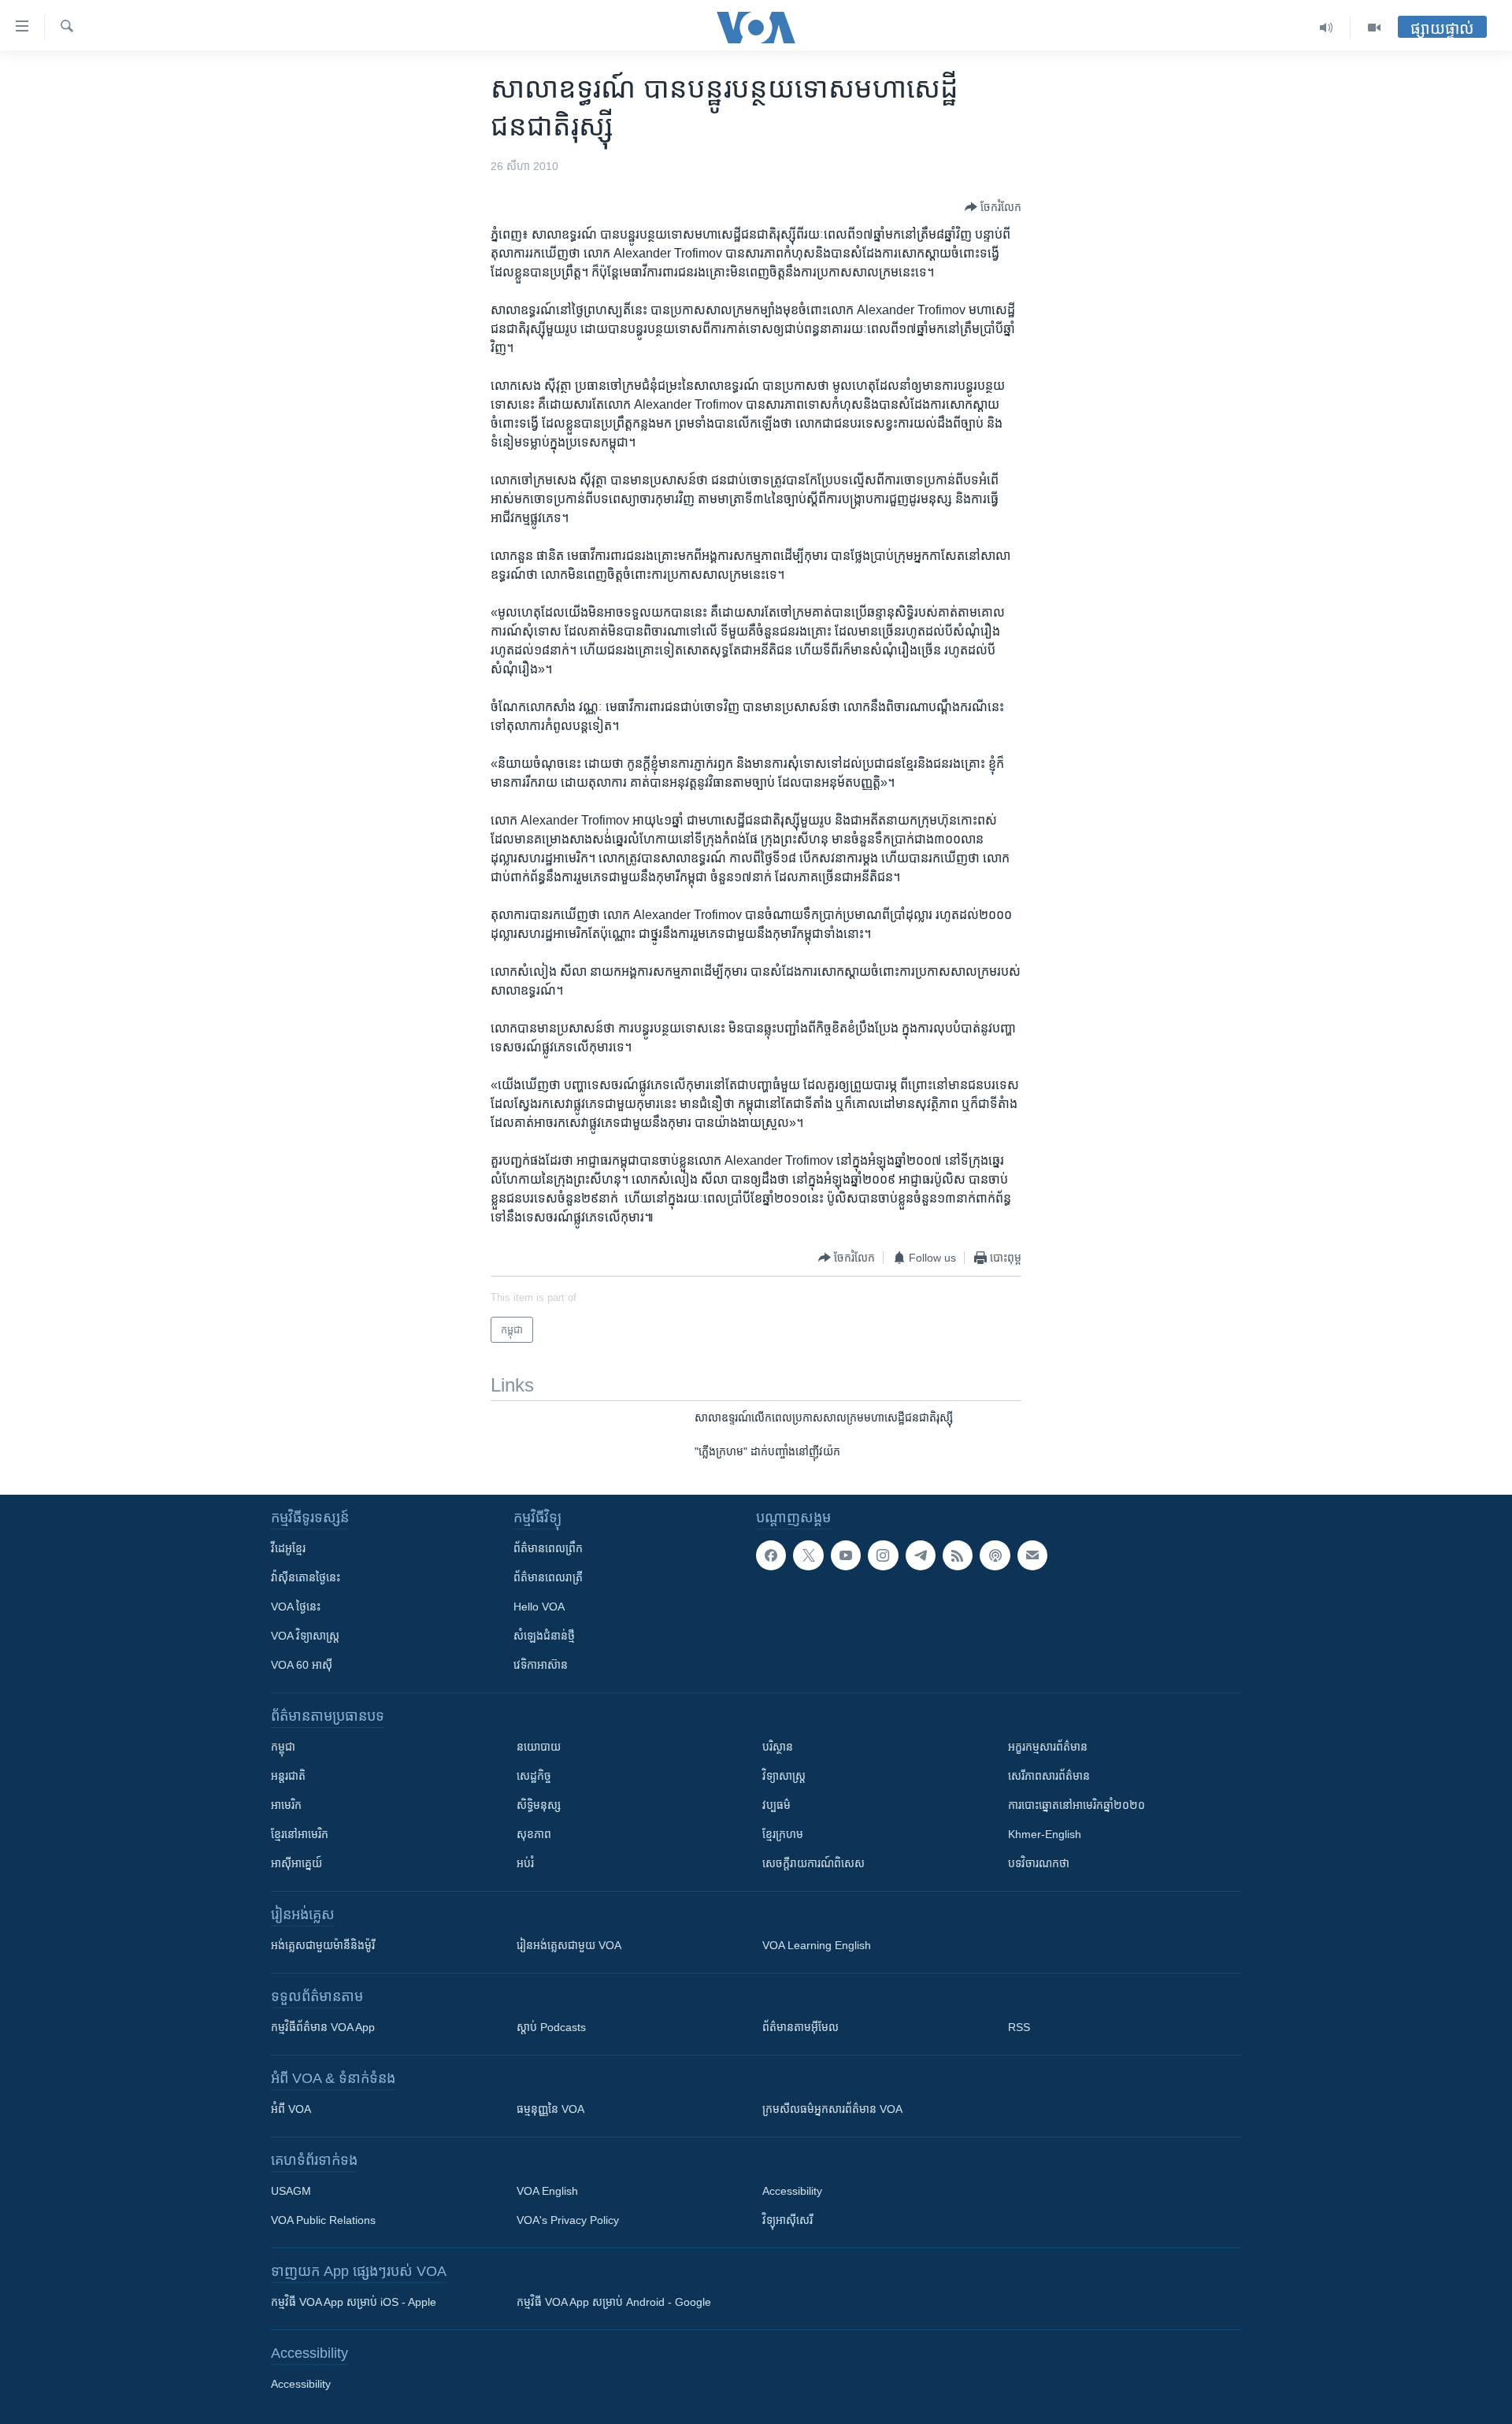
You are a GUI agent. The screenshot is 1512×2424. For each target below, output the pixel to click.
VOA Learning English (817, 1945)
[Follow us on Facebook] (771, 1555)
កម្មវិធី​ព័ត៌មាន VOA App (323, 2027)
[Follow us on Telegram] (921, 1555)
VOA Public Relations (323, 2220)
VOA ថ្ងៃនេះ (296, 1607)
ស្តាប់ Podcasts (551, 2027)
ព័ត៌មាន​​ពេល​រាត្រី (548, 1577)
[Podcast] (995, 1555)
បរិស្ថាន (778, 1747)
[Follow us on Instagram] (883, 1555)
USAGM (291, 2191)
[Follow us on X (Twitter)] (808, 1555)
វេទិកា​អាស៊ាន (541, 1665)
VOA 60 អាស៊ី (302, 1665)
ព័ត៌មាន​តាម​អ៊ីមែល (800, 2027)
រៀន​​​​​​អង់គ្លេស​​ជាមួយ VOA (569, 1945)
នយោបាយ (539, 1747)
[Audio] (1327, 28)
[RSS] (958, 1555)
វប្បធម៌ (776, 1805)
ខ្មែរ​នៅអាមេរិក (300, 1834)
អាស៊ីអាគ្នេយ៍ (296, 1863)
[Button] (993, 207)
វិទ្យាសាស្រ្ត (784, 1776)
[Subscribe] (1032, 1555)
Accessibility (792, 2191)
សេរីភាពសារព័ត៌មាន (1049, 1776)
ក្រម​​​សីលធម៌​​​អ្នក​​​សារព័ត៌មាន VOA (832, 2109)
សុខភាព (534, 1834)
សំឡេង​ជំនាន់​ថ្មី (544, 1636)
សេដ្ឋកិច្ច (534, 1776)
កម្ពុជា (283, 1747)
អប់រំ (525, 1863)
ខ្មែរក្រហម (783, 1834)
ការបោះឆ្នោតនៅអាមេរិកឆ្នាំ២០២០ (1077, 1805)
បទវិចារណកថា (1039, 1863)
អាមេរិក (286, 1805)
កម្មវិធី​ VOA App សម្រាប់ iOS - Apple (354, 2302)
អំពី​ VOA (291, 2109)
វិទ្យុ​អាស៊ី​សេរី (787, 2220)
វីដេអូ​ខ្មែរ (288, 1548)
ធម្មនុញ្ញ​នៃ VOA (550, 2109)
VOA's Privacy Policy (568, 2220)
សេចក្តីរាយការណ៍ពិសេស (813, 1863)
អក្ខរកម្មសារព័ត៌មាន (1048, 1747)
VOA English (547, 2191)
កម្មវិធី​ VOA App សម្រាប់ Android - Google (614, 2302)
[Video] (1374, 28)
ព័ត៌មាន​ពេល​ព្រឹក (548, 1548)
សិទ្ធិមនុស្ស (539, 1805)
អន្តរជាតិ (288, 1776)
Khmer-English (1045, 1834)
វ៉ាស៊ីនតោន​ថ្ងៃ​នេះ (306, 1577)
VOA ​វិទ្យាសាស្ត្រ (305, 1636)
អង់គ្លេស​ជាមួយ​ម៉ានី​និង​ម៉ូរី (323, 1945)
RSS (1019, 2027)
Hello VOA (539, 1607)
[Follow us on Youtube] (846, 1555)
